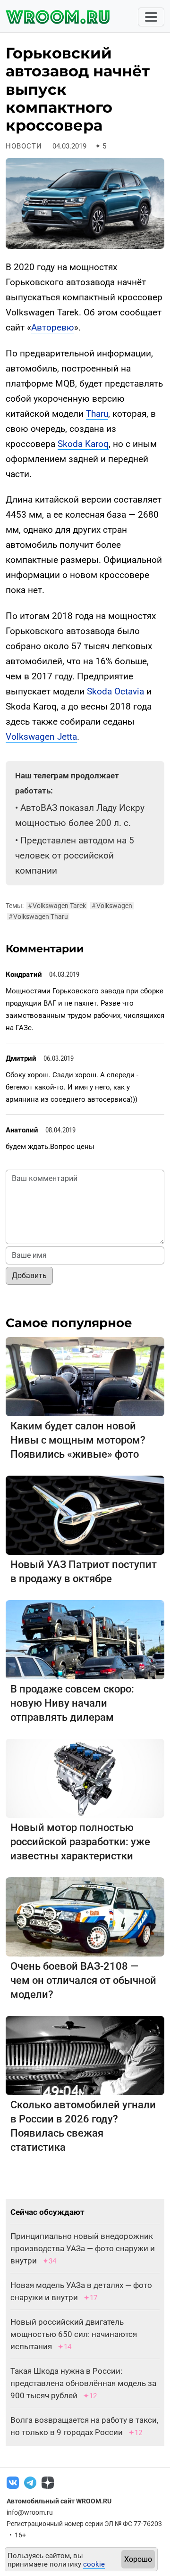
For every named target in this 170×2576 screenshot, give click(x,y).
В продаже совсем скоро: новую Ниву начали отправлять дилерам (72, 1703)
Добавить (29, 1276)
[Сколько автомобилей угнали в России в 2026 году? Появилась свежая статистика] (85, 2055)
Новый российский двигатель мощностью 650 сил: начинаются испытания (74, 2334)
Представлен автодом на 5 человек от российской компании (75, 855)
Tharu (97, 414)
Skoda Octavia (115, 691)
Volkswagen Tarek (57, 906)
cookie (94, 2564)
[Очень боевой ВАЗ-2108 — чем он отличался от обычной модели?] (85, 1916)
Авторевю (53, 327)
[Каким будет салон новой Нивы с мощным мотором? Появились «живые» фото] (85, 1376)
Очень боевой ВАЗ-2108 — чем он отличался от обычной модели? (83, 1980)
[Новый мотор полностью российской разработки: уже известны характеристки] (85, 1778)
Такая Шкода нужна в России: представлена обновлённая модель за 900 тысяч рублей (83, 2383)
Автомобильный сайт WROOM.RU (59, 2501)
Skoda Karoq (83, 444)
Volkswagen (112, 906)
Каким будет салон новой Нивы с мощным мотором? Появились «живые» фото (78, 1440)
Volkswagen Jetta (41, 737)
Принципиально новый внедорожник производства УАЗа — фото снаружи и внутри (83, 2248)
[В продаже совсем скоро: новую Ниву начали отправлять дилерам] (85, 1639)
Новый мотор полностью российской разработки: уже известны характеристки (80, 1842)
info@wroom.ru (30, 2512)
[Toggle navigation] (151, 17)
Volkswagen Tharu (38, 916)
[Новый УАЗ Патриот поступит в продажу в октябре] (85, 1515)
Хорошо (138, 2559)
